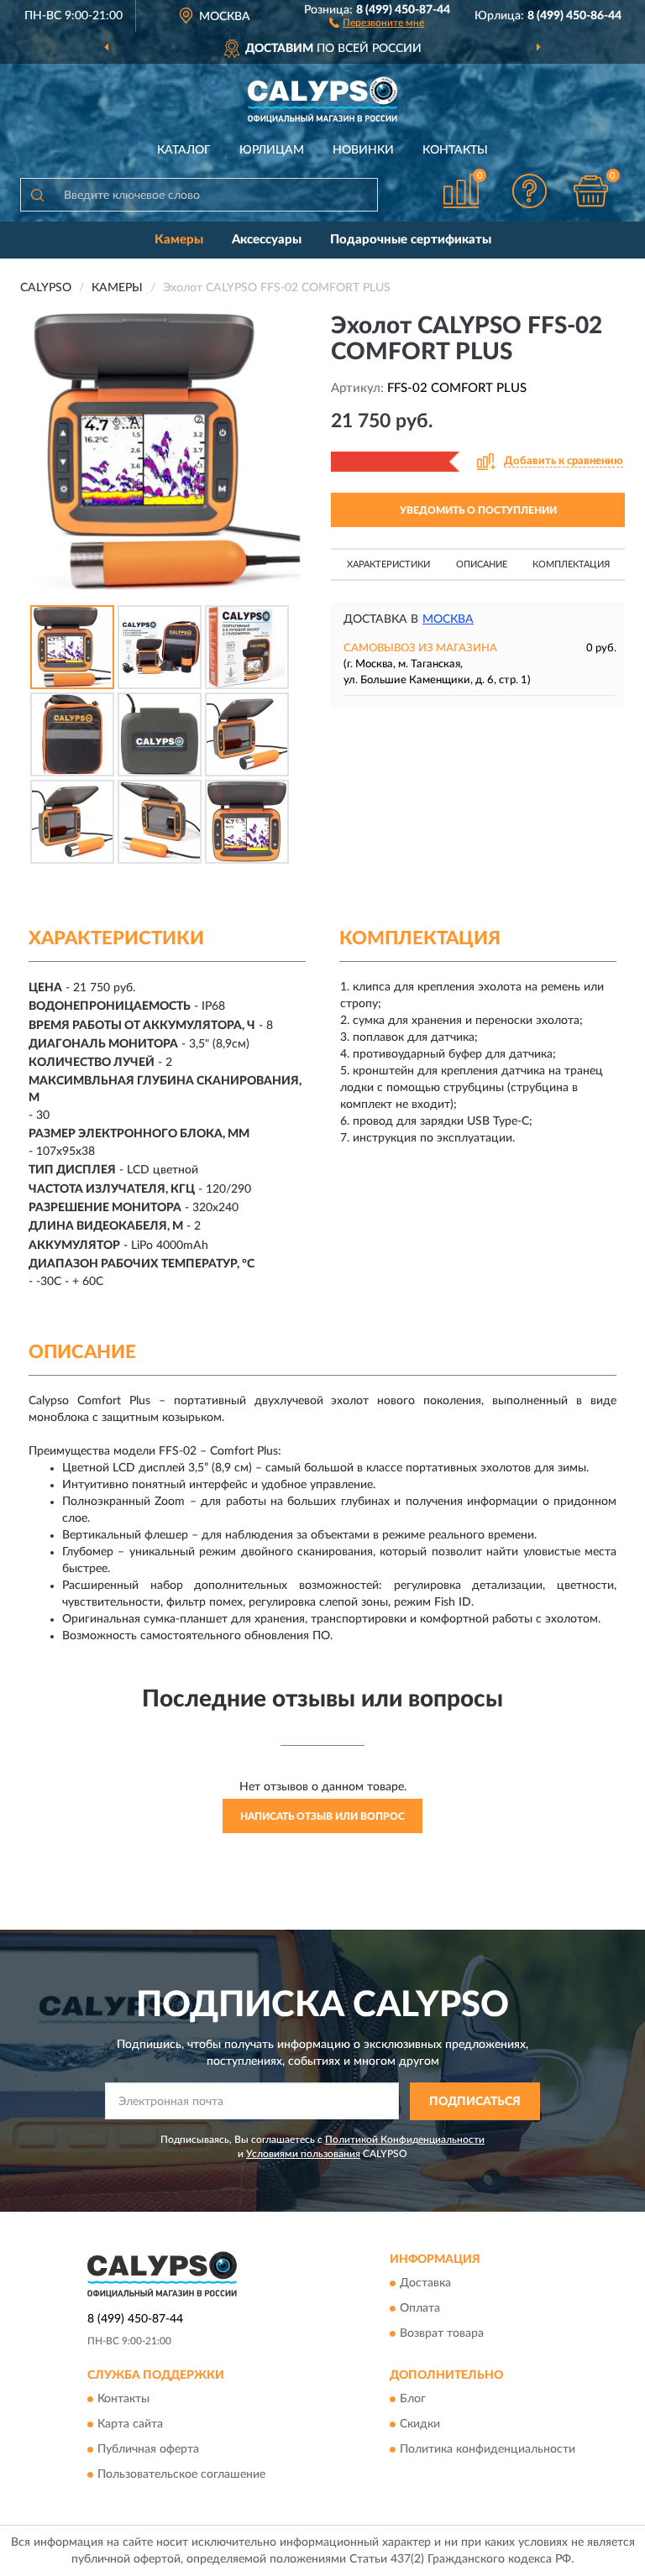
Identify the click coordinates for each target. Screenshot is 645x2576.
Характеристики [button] (388, 564)
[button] (377, 22)
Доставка (425, 2284)
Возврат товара (442, 2334)
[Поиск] (37, 195)
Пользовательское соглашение (181, 2475)
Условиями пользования (303, 2154)
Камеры (179, 240)
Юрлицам (272, 150)
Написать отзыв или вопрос (322, 1816)
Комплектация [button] (571, 564)
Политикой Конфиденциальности (405, 2140)
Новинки (363, 150)
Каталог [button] (184, 150)
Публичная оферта (148, 2450)
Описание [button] (482, 564)
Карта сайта (130, 2425)
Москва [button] (448, 619)
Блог (413, 2400)
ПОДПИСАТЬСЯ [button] (475, 2102)
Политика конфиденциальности (488, 2450)
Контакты (455, 150)
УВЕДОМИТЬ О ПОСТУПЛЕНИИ (478, 510)
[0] (591, 191)
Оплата (420, 2309)
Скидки (420, 2425)
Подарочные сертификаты (411, 240)
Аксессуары (267, 240)
